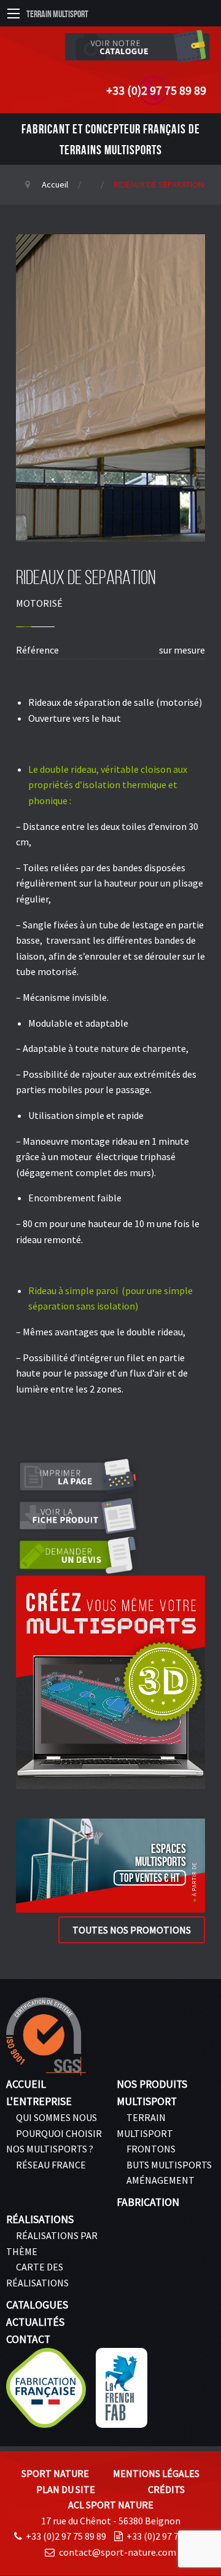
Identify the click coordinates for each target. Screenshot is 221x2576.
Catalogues (37, 2305)
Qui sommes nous (56, 2117)
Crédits (166, 2489)
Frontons (151, 2149)
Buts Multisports (169, 2165)
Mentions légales (156, 2473)
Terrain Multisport (57, 14)
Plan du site (66, 2489)
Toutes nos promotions (132, 1930)
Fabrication (148, 2202)
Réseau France (51, 2165)
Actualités (35, 2322)
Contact (28, 2339)
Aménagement (161, 2180)
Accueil (55, 184)
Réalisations (40, 2219)
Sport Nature (55, 2473)
